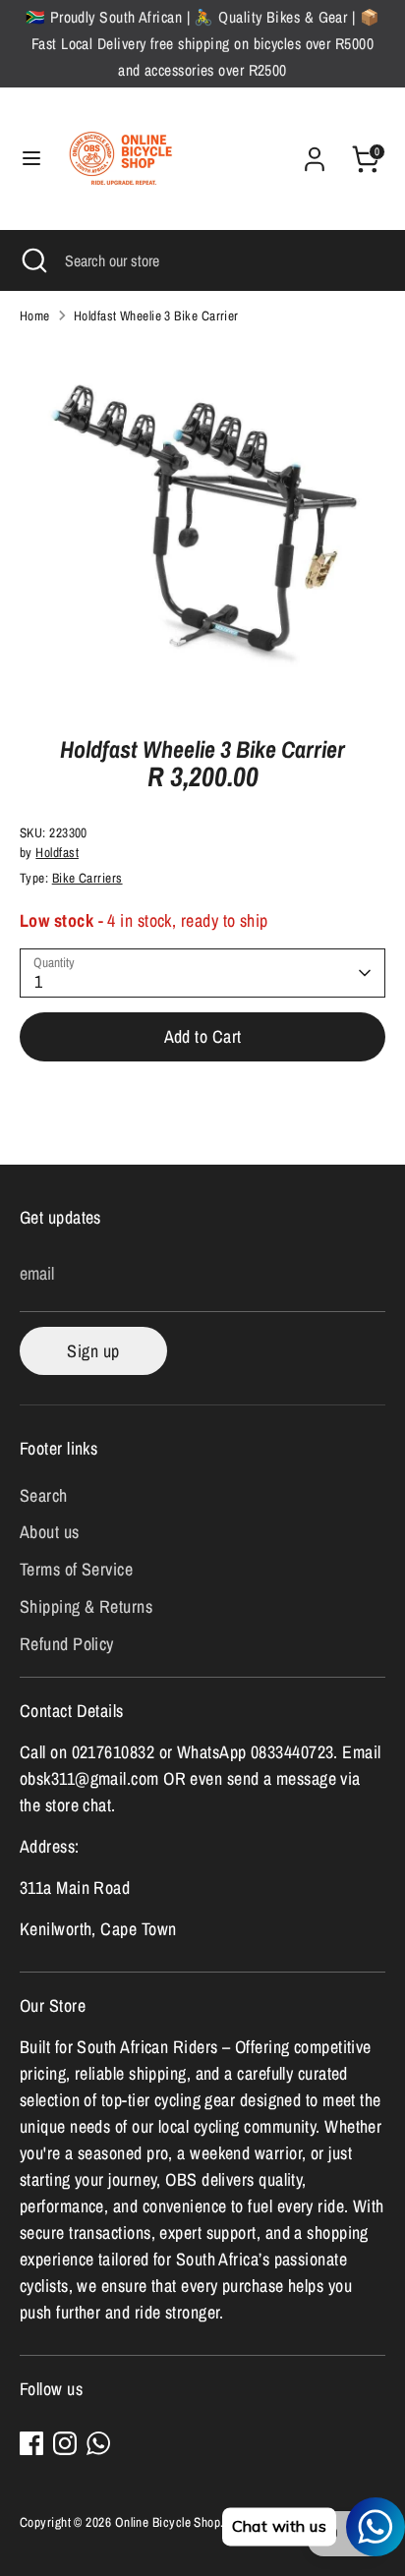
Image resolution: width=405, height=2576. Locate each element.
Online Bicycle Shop (168, 2522)
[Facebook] (31, 2443)
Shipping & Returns (86, 1606)
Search (44, 1495)
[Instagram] (65, 2443)
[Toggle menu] (31, 159)
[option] (202, 524)
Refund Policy (67, 1644)
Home (35, 315)
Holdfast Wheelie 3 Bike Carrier (156, 315)
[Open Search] (32, 260)
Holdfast (57, 852)
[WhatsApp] (98, 2443)
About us (50, 1532)
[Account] (315, 153)
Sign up (93, 1351)
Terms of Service (76, 1569)
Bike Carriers (87, 878)
